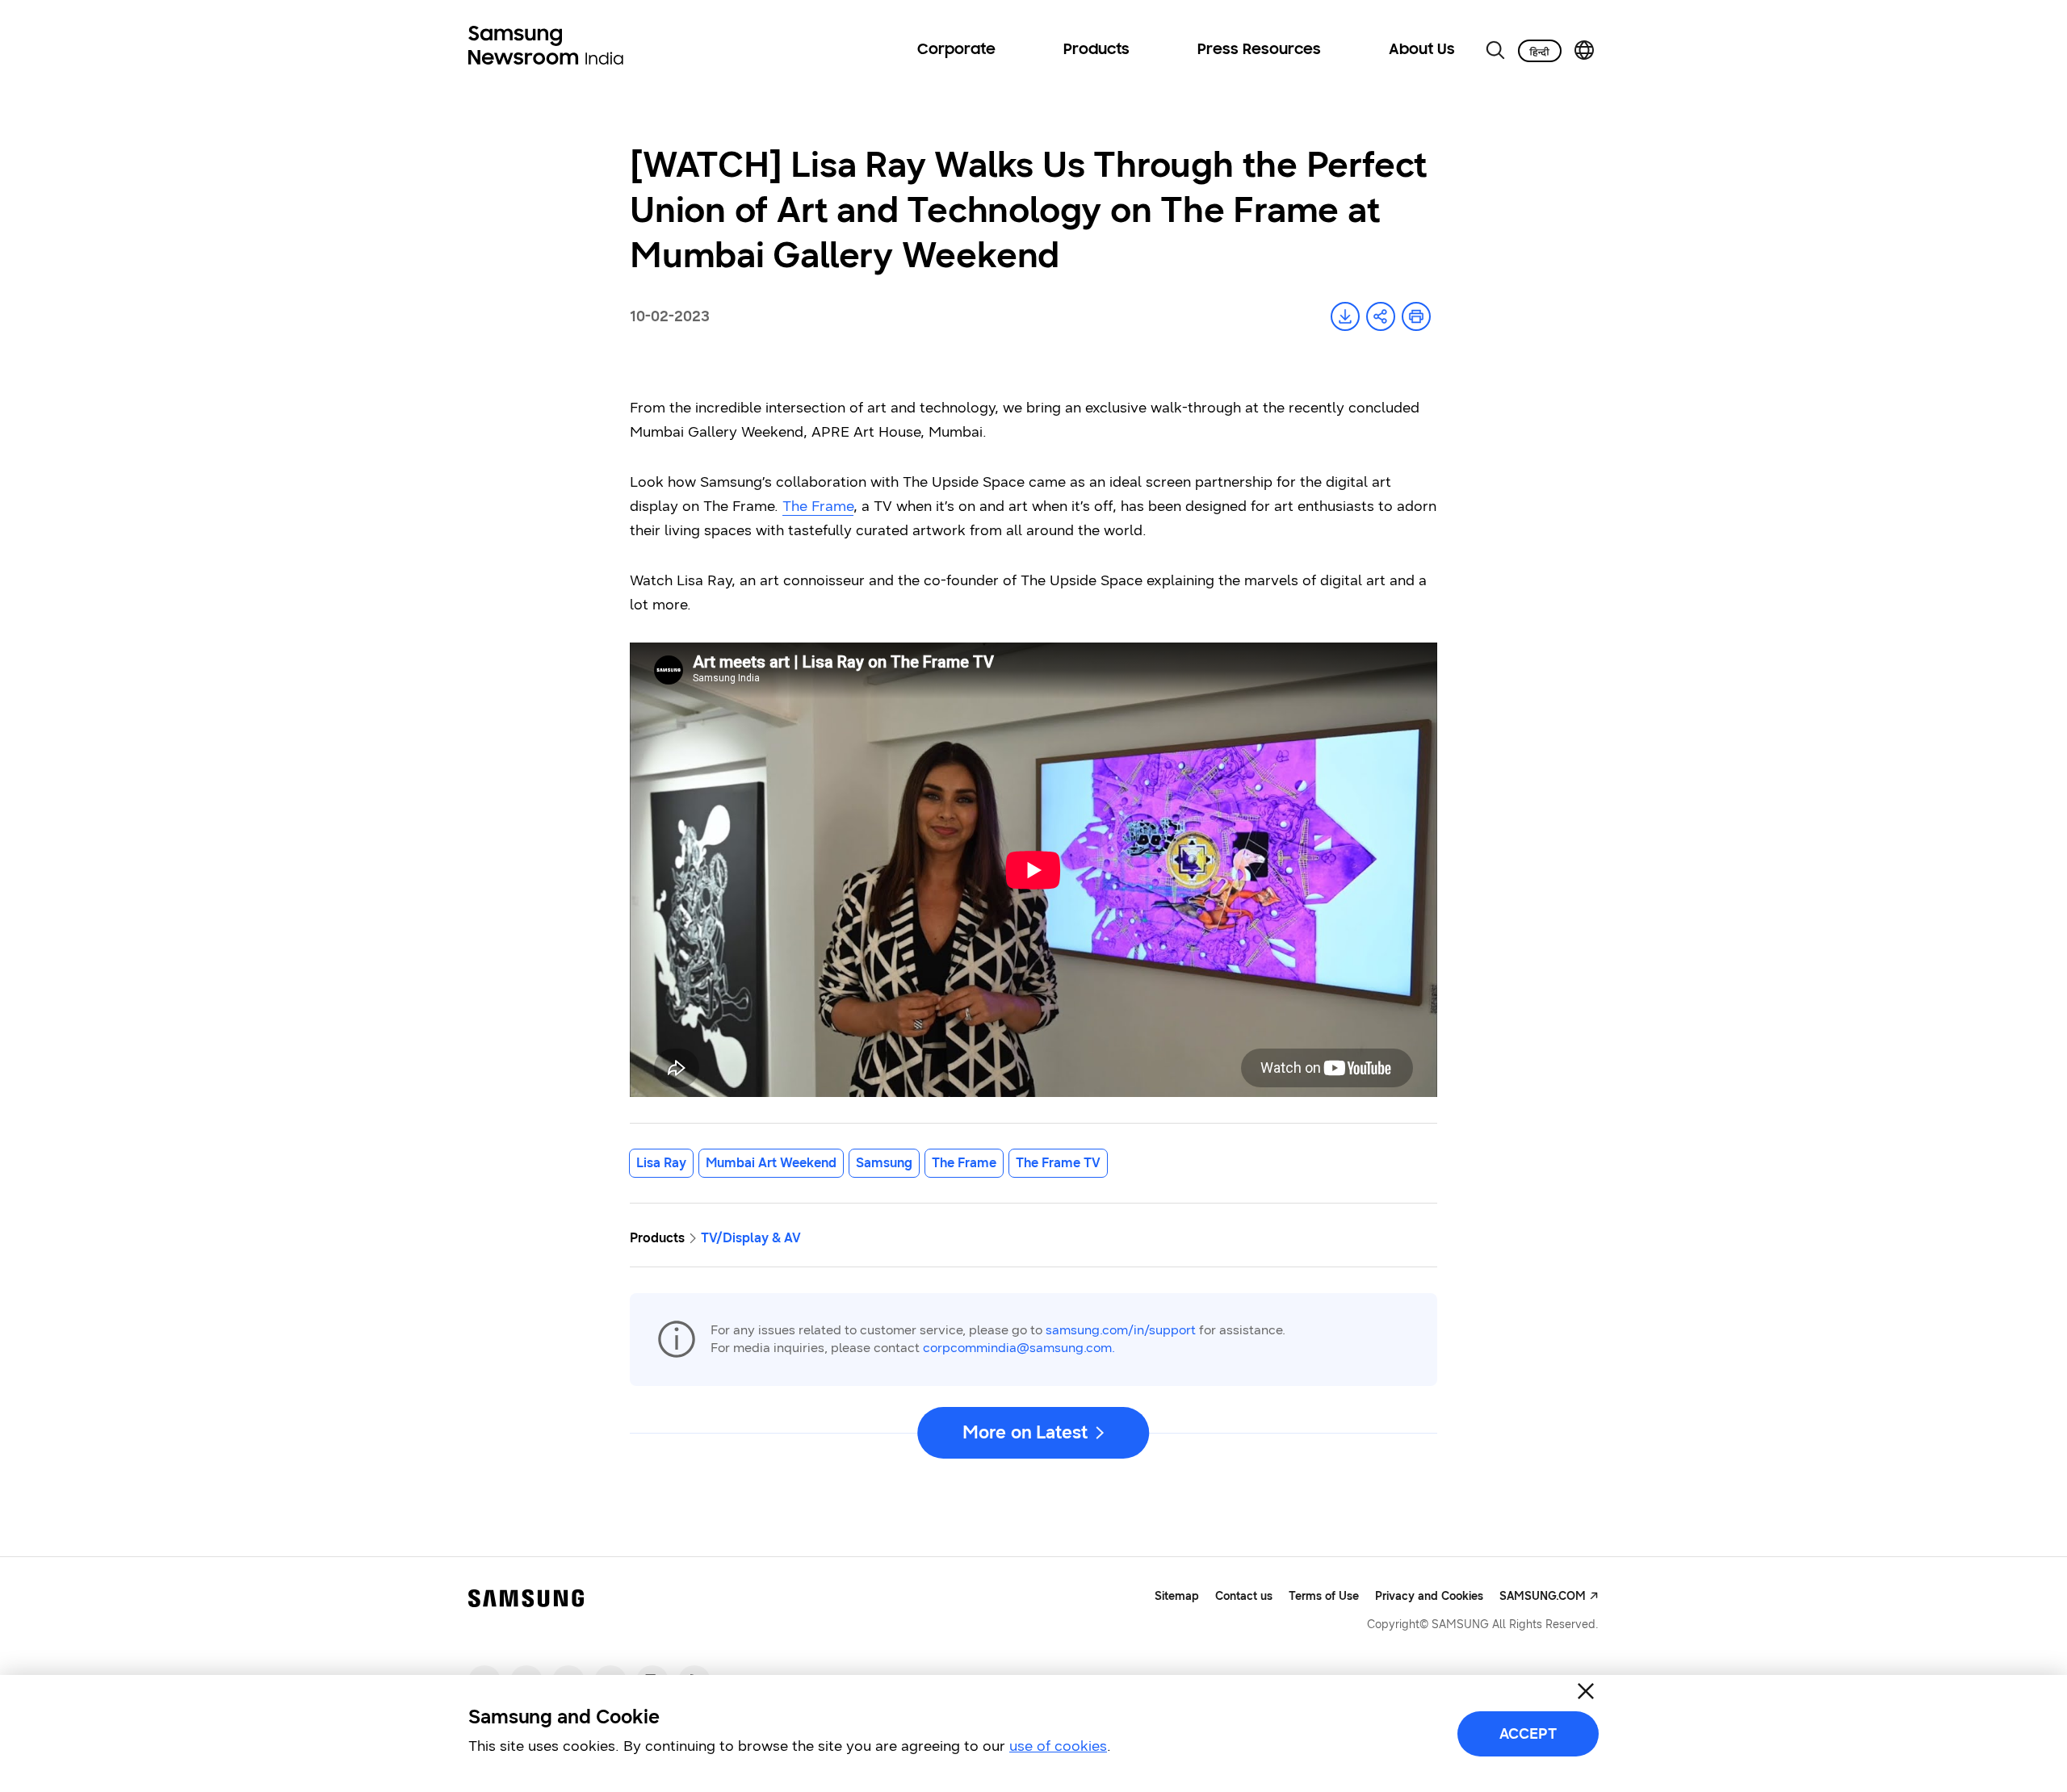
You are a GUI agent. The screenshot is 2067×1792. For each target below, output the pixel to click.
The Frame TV (1058, 1163)
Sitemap (1177, 1596)
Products (1096, 50)
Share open (1381, 316)
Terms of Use (1324, 1596)
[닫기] (1586, 1691)
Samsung (884, 1163)
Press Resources (1259, 50)
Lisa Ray (661, 1163)
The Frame (818, 506)
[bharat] (1540, 51)
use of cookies (1058, 1746)
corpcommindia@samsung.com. (1019, 1348)
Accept (1528, 1734)
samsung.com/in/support (1121, 1330)
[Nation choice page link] (1584, 50)
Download (1345, 316)
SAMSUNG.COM (1543, 1596)
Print (1416, 316)
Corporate (956, 50)
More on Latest (1025, 1432)
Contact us (1244, 1596)
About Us (1422, 50)
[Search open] (1495, 50)
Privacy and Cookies (1429, 1596)
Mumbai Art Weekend (771, 1163)
